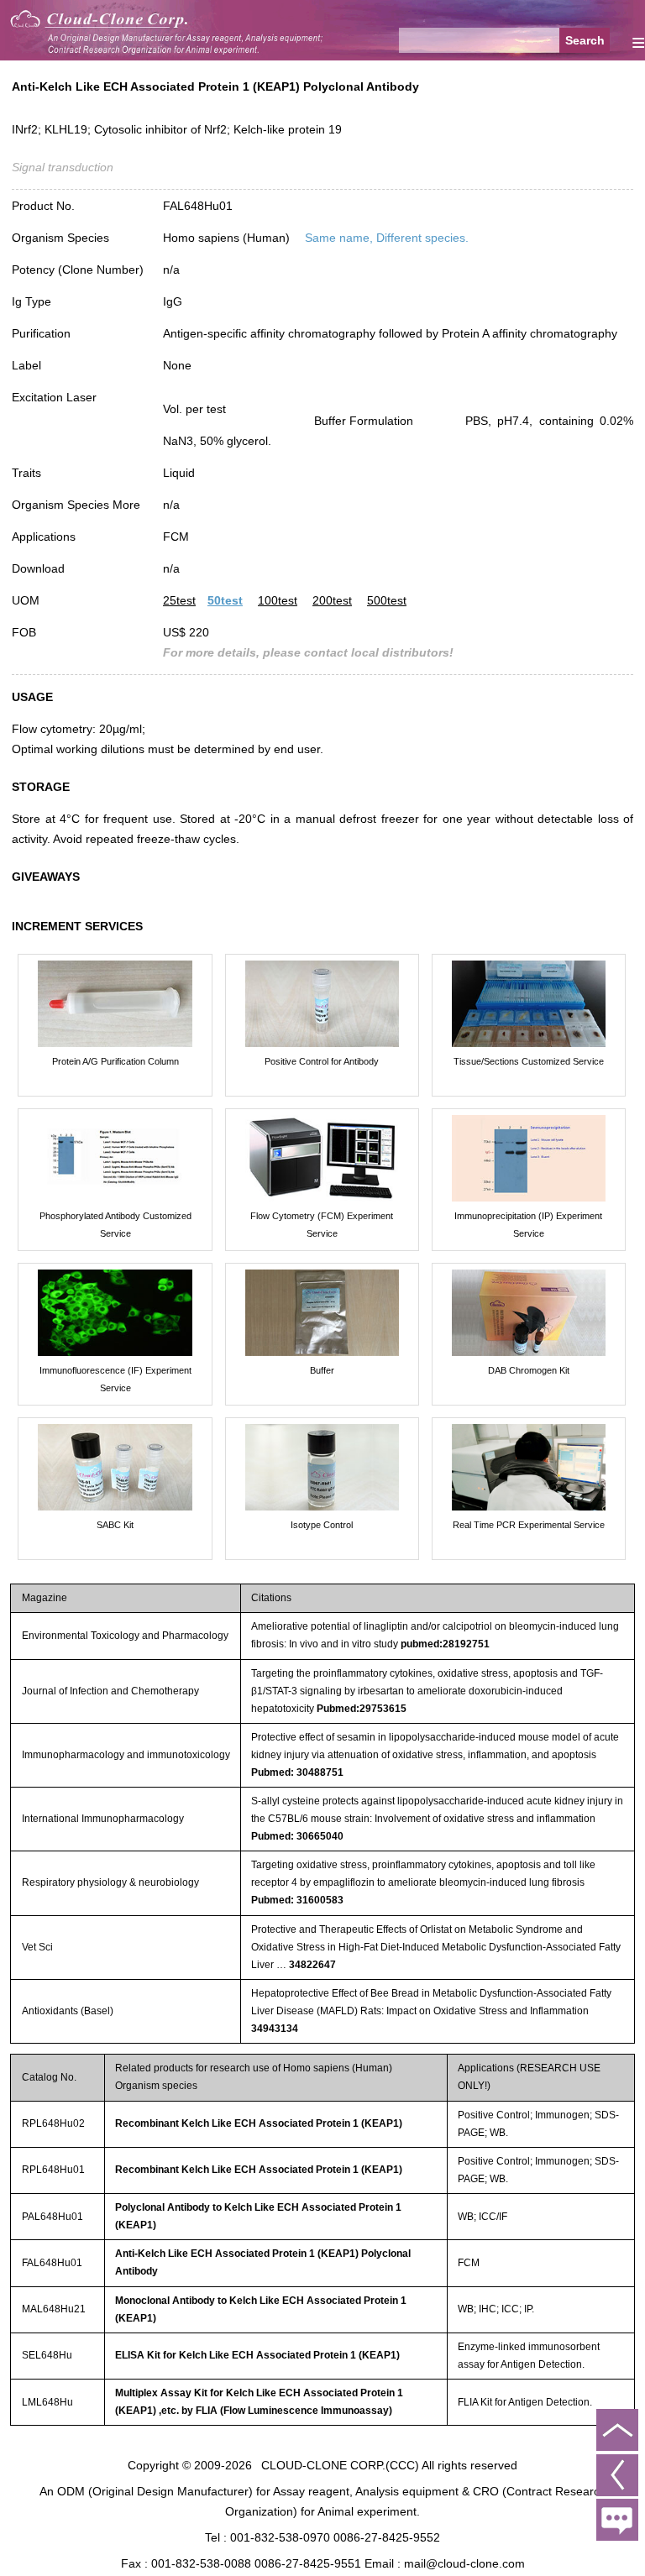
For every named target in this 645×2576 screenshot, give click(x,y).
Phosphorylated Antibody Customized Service (115, 1225)
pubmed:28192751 (445, 1644)
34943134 (275, 2029)
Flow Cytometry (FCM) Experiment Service (322, 1225)
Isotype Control (322, 1525)
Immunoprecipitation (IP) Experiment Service (528, 1225)
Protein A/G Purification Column (115, 1061)
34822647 (312, 1965)
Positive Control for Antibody (322, 1061)
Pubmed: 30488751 (297, 1772)
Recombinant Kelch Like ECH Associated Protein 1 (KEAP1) (259, 2123)
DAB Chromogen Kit (529, 1370)
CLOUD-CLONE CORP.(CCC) (340, 2465)
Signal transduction (63, 167)
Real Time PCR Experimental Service (529, 1525)
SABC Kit (115, 1525)
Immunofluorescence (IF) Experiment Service (115, 1379)
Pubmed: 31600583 (297, 1900)
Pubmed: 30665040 (297, 1836)
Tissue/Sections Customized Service (529, 1061)
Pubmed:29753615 (362, 1709)
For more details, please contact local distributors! (308, 652)
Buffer (322, 1370)
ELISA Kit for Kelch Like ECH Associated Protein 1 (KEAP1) (257, 2355)
